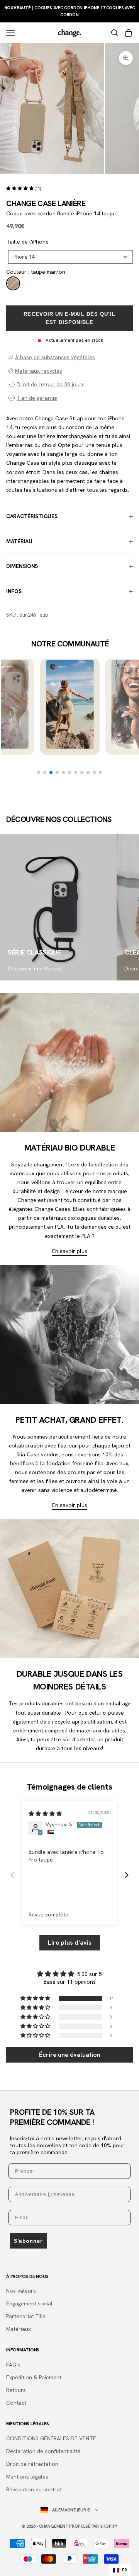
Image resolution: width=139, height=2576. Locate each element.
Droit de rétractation (32, 2464)
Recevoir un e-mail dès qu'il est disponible (69, 318)
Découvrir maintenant (35, 968)
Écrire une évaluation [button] (70, 2055)
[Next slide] (127, 1875)
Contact (16, 2403)
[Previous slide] (12, 1875)
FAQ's (13, 2365)
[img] (45, 1814)
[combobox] (70, 257)
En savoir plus (70, 1251)
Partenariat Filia (26, 2316)
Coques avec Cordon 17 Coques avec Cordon (70, 11)
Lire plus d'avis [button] (70, 1943)
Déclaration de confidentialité (43, 2451)
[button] (20, 188)
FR (125, 2570)
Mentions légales (27, 2477)
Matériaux (19, 2329)
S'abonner (28, 2241)
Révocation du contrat (34, 2489)
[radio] (13, 283)
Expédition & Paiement (34, 2377)
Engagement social (29, 2303)
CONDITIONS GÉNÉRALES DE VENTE (51, 2438)
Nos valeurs (21, 2291)
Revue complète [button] (48, 1915)
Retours (16, 2390)
